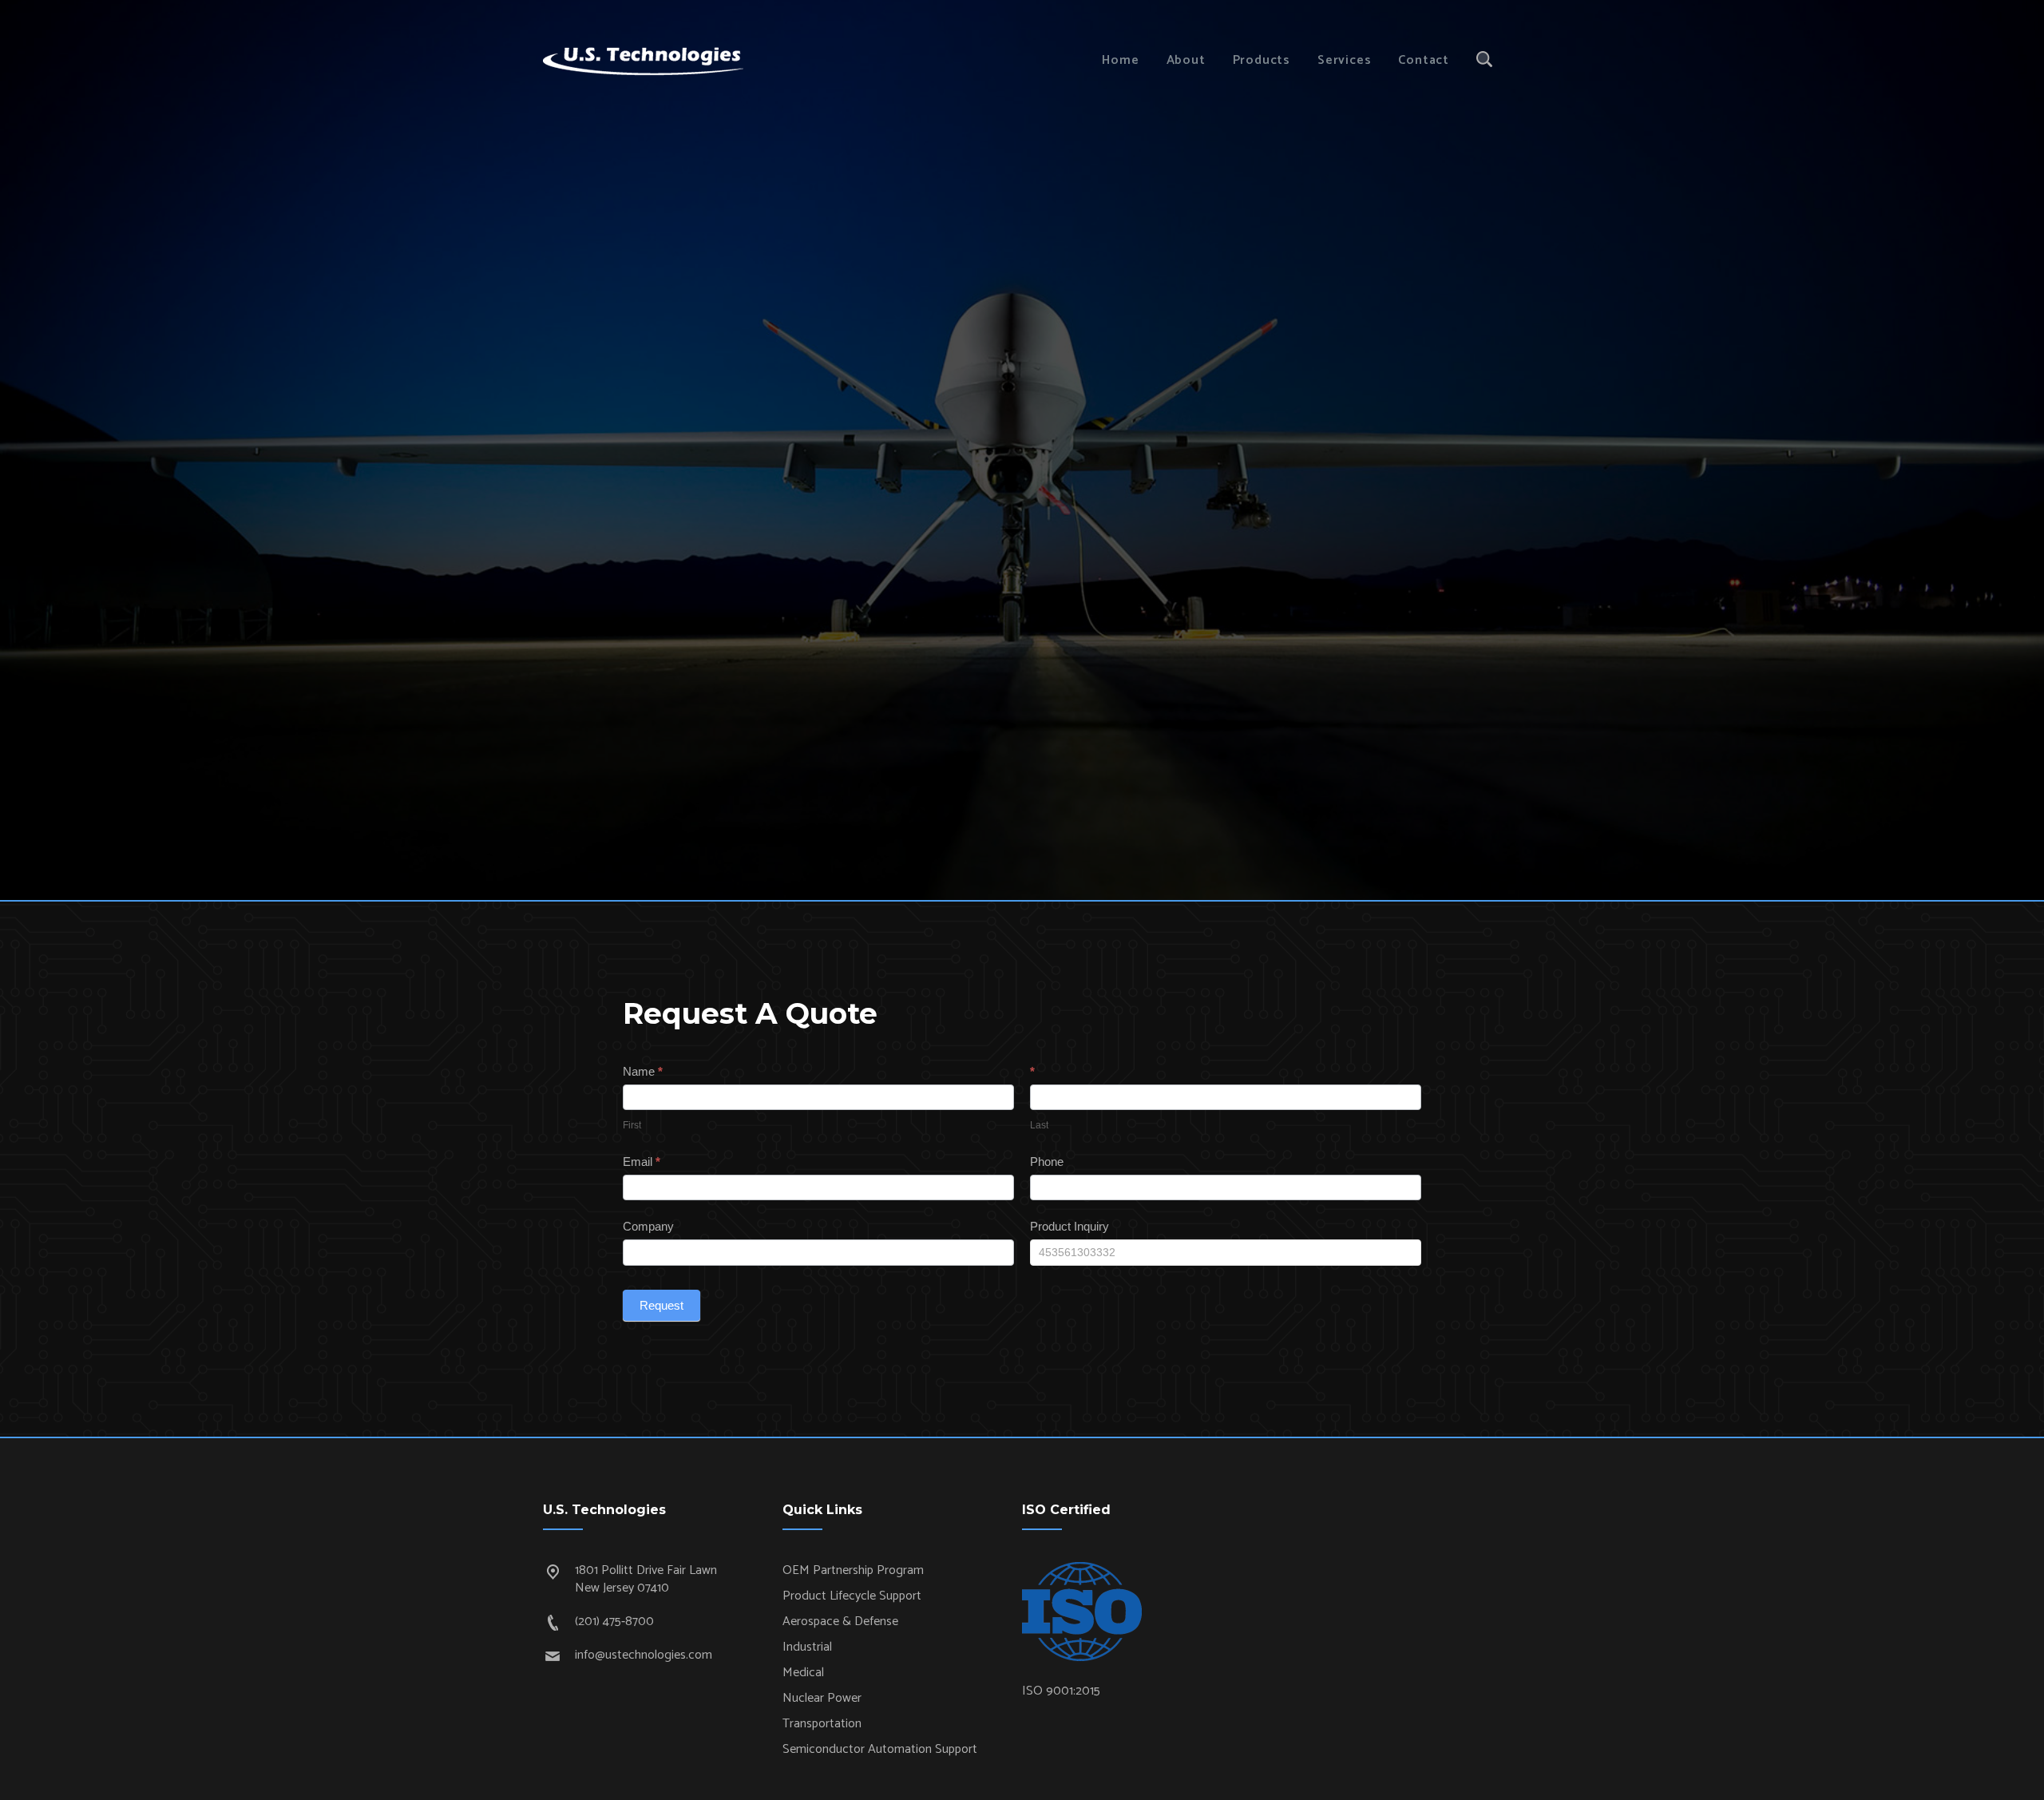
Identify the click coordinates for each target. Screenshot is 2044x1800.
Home (1120, 60)
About (1186, 60)
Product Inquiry (1070, 1226)
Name (643, 1071)
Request (662, 1305)
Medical (803, 1673)
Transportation (822, 1724)
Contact (1424, 60)
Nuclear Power (822, 1698)
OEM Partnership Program (853, 1570)
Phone (1047, 1162)
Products (1262, 60)
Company (648, 1226)
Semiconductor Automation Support (880, 1749)
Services (1344, 60)
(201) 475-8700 (614, 1622)
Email (642, 1162)
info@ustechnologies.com (644, 1655)
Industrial (807, 1647)
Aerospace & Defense (840, 1622)
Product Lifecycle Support (852, 1596)
